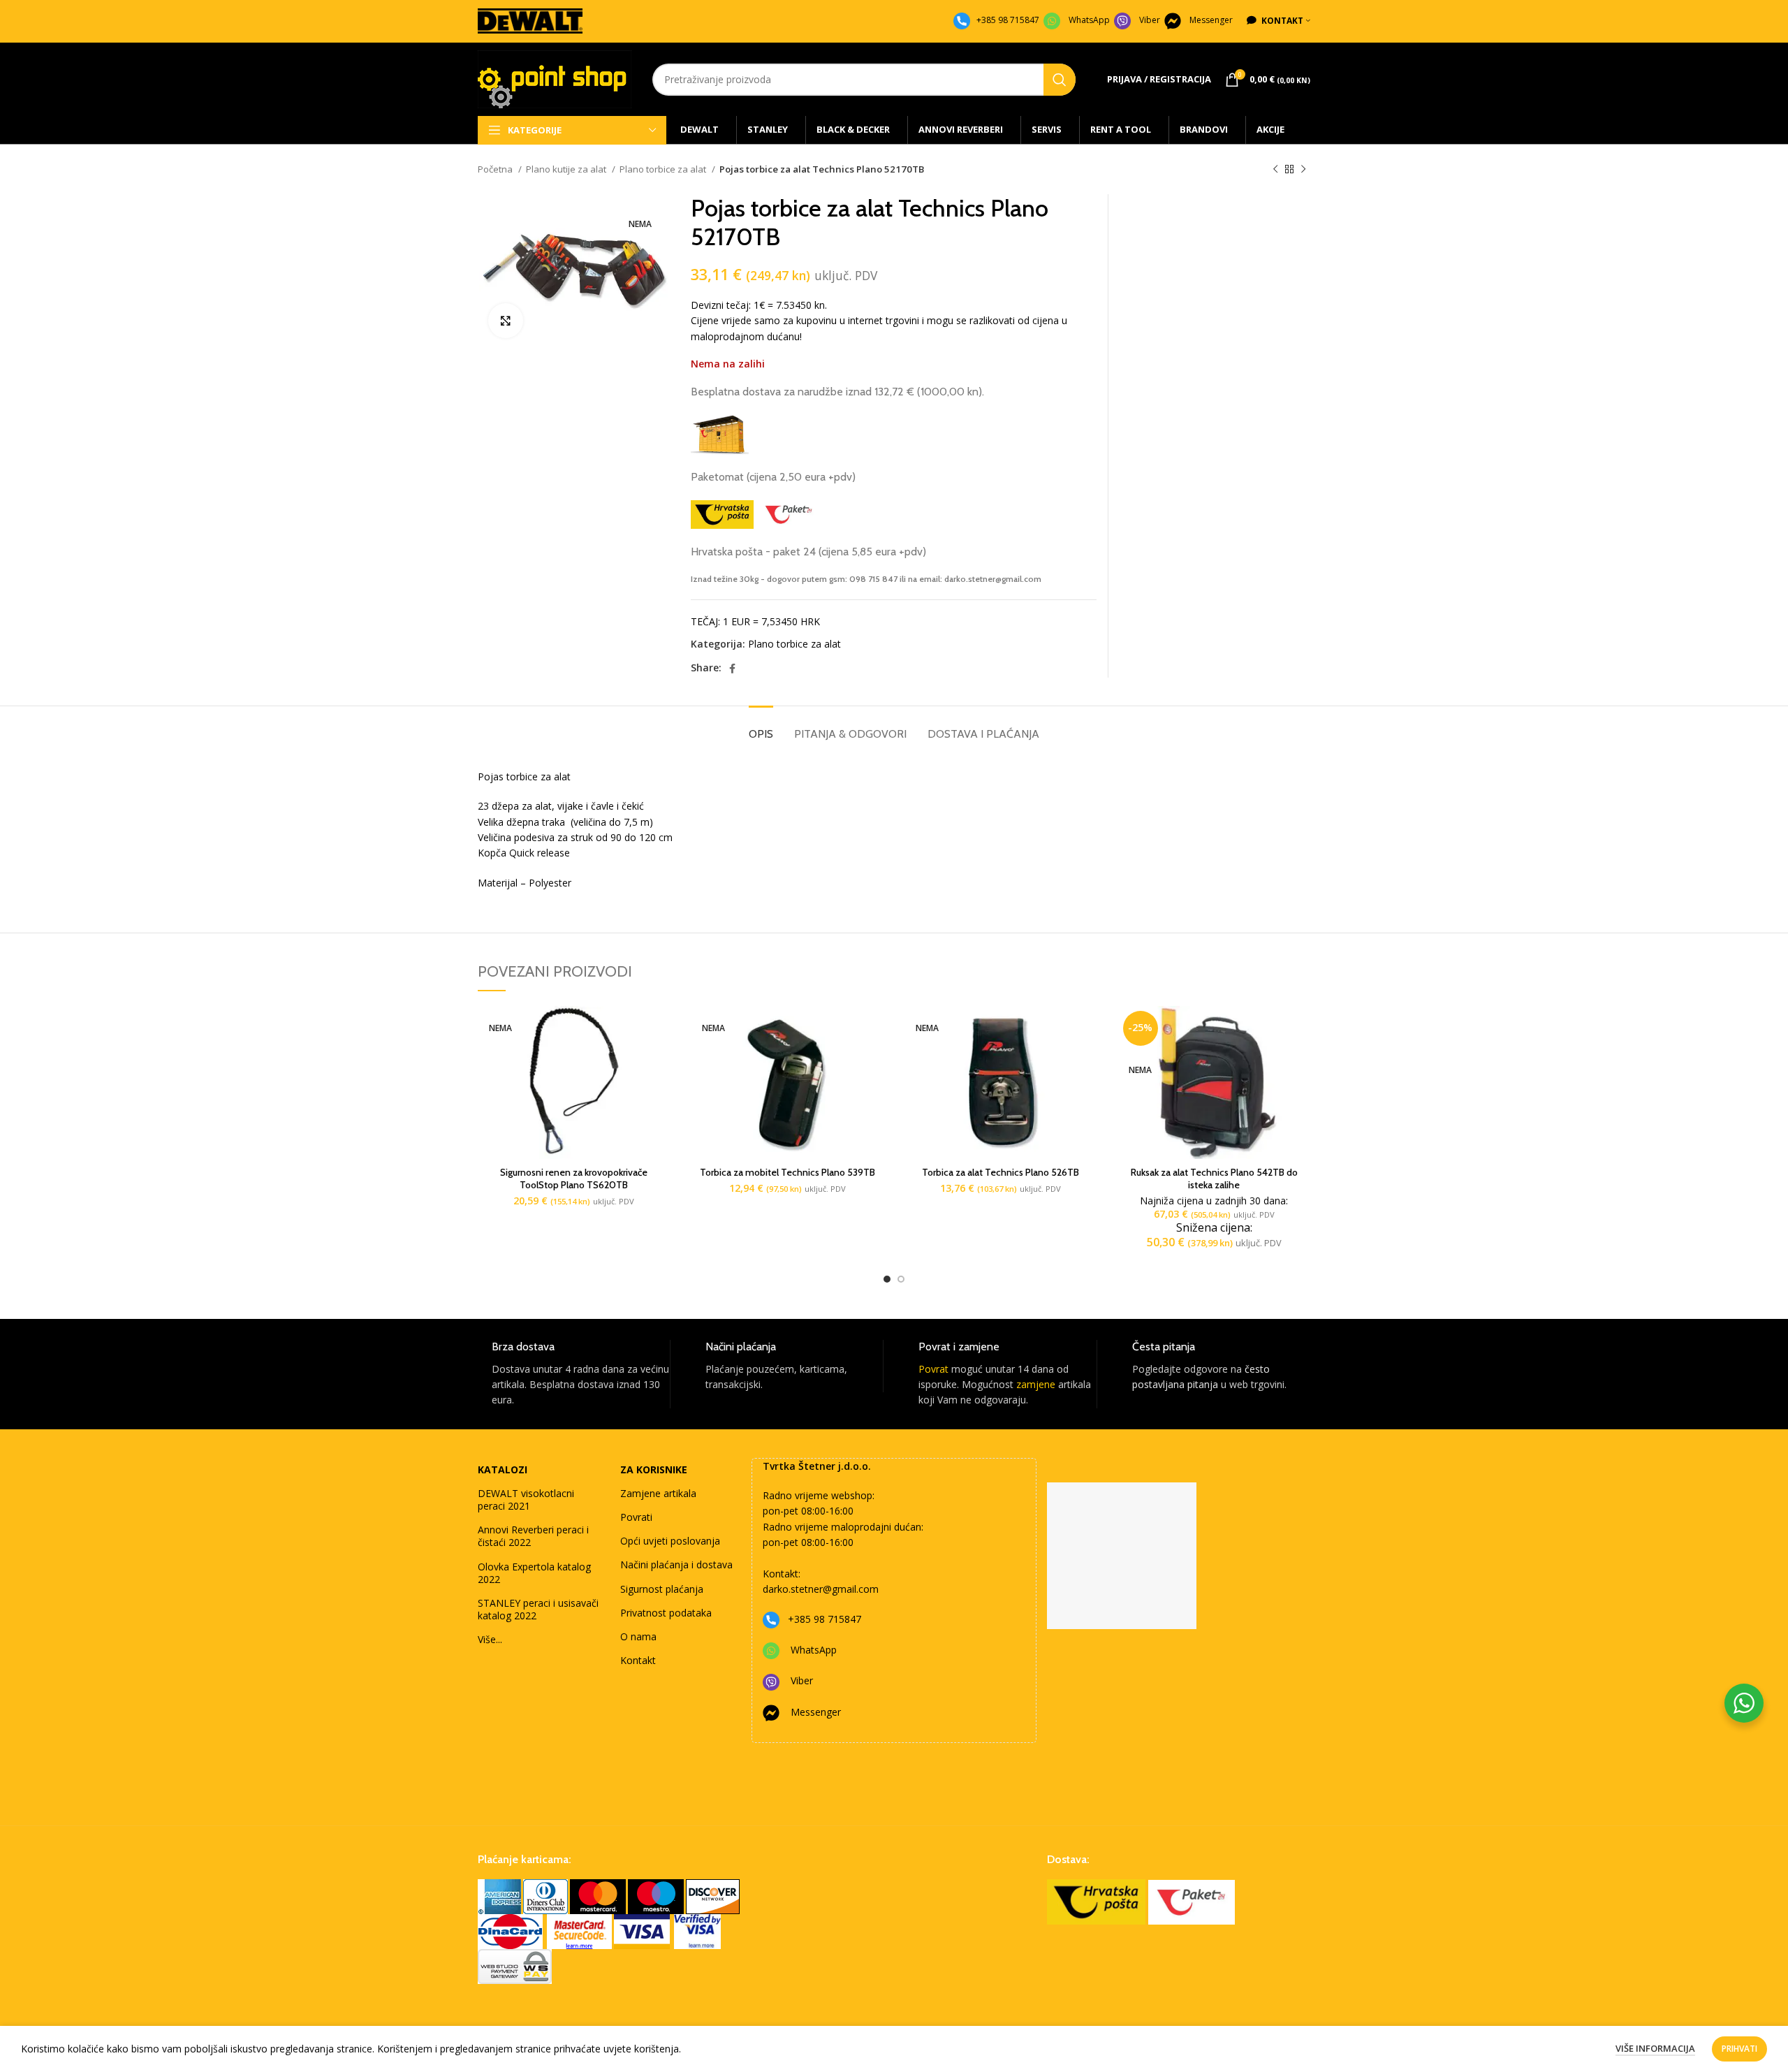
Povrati (636, 1517)
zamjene (1036, 1384)
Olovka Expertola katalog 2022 (534, 1573)
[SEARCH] (1060, 80)
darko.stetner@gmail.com (821, 1589)
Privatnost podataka (666, 1613)
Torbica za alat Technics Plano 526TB (1001, 1172)
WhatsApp (1089, 20)
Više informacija (1655, 2048)
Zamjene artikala (658, 1493)
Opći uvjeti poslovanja (670, 1541)
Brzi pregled (660, 1060)
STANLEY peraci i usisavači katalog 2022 (538, 1609)
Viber (1150, 20)
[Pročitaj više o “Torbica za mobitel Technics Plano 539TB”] (873, 1029)
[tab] (761, 727)
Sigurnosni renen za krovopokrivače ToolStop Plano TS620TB (574, 1179)
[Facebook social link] (732, 669)
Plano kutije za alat (567, 169)
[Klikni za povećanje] (506, 321)
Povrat (933, 1369)
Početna (496, 169)
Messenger (1211, 20)
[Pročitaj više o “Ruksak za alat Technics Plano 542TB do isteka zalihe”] (1300, 1029)
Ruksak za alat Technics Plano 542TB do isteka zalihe (1214, 1179)
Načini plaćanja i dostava (676, 1564)
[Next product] (1303, 170)
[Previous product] (1275, 170)
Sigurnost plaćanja (662, 1589)
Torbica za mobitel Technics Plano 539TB (787, 1172)
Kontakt (638, 1660)
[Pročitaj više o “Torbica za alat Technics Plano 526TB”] (1087, 1029)
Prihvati (1739, 2049)
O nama (638, 1636)
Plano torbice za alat (664, 169)
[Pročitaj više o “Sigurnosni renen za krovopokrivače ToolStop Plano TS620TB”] (660, 1029)
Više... (490, 1639)
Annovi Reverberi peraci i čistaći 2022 (533, 1536)
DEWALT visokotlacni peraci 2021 (526, 1500)
